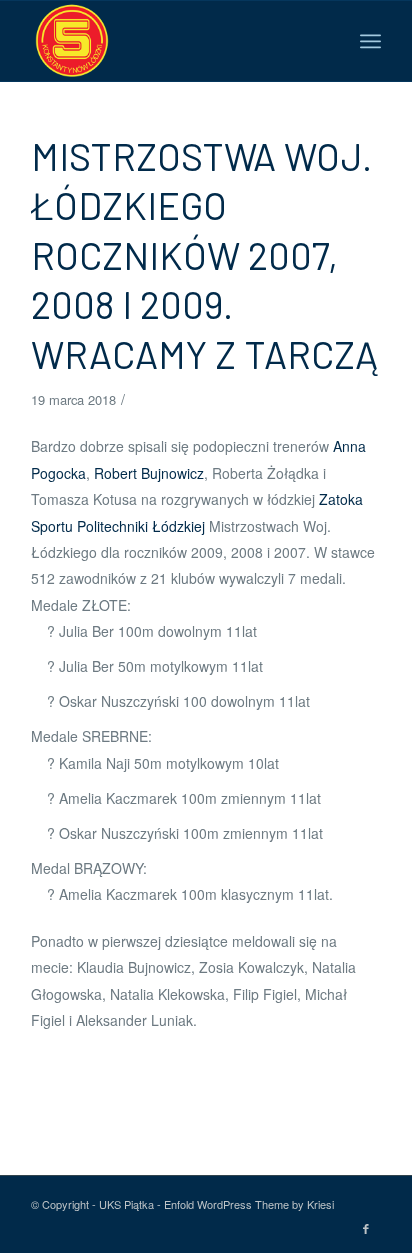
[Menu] (370, 41)
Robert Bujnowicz (149, 473)
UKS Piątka (126, 1204)
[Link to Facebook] (366, 1228)
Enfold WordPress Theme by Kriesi (249, 1204)
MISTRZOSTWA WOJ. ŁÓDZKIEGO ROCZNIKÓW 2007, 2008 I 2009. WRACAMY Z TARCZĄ (204, 255)
